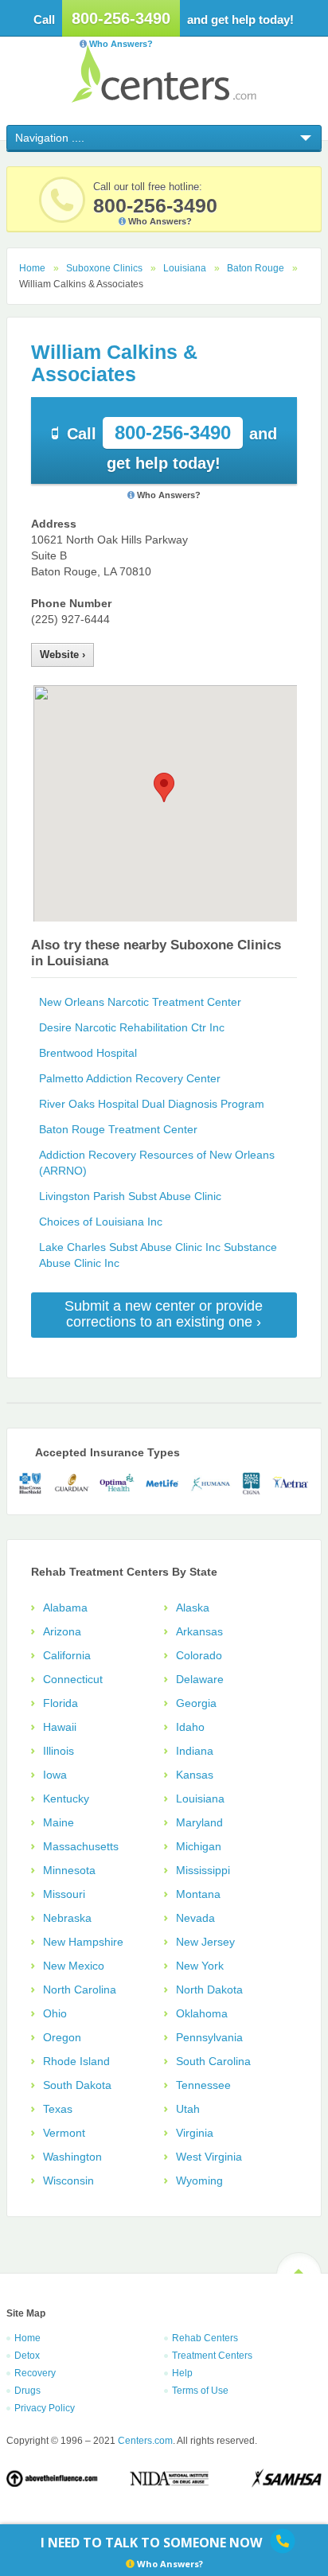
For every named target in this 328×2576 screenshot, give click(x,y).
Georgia (196, 1703)
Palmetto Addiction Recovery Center (130, 1078)
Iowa (55, 1775)
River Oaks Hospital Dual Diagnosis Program (152, 1104)
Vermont (64, 2133)
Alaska (193, 1608)
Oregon (62, 2037)
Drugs (27, 2391)
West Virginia (209, 2157)
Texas (58, 2109)
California (67, 1655)
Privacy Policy (45, 2408)
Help (182, 2373)
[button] (164, 787)
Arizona (62, 1631)
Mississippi (203, 1870)
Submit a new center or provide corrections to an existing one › (164, 1314)
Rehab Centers (205, 2338)
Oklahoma (202, 2013)
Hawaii (60, 1727)
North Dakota (209, 1989)
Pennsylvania (209, 2037)
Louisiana (185, 268)
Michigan (199, 1846)
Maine (59, 1822)
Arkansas (199, 1631)
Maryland (199, 1822)
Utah (188, 2109)
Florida (61, 1703)
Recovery (35, 2373)
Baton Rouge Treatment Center (118, 1129)
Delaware (200, 1679)
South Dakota (77, 2085)
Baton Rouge (256, 268)
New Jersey (205, 1942)
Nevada (195, 1918)
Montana (198, 1894)
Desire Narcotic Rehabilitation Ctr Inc (132, 1027)
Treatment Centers (212, 2356)
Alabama (65, 1608)
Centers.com (164, 74)
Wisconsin (68, 2180)
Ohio (55, 2013)
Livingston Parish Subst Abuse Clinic (130, 1196)
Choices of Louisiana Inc (101, 1222)
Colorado (199, 1655)
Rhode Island (76, 2061)
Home (32, 268)
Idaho (190, 1727)
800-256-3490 (121, 18)
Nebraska (67, 1918)
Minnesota (69, 1870)
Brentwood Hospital (88, 1053)
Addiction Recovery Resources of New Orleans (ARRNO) (157, 1163)
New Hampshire (83, 1942)
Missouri (64, 1894)
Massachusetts (81, 1846)
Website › (62, 655)
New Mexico (74, 1966)
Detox (27, 2356)
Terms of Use (200, 2391)
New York (200, 1966)
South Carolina (213, 2061)
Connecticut (73, 1679)
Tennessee (203, 2085)
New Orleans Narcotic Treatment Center (140, 1002)
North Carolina (80, 1989)
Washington (72, 2157)
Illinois (59, 1751)
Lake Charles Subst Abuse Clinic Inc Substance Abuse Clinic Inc (158, 1255)
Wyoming (199, 2180)
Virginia (195, 2133)
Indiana (195, 1751)
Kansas (195, 1775)
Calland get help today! (172, 447)
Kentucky (66, 1799)
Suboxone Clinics (104, 268)
